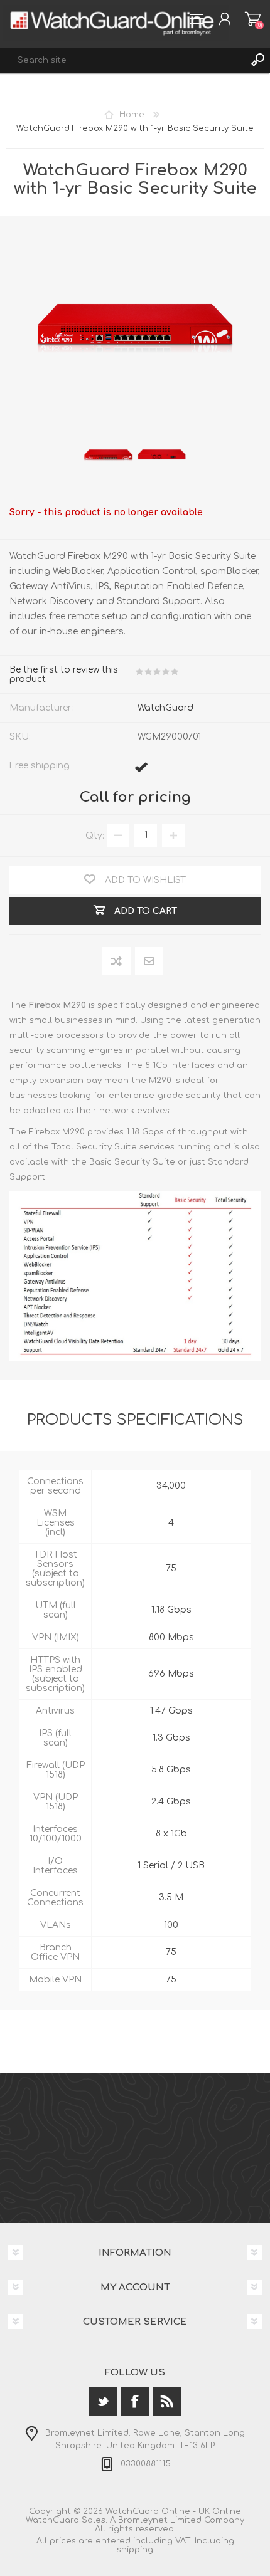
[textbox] (122, 60)
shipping (135, 2550)
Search (257, 60)
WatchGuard (165, 708)
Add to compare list (117, 962)
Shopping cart (253, 19)
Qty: (95, 835)
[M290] (109, 454)
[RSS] (167, 2401)
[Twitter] (103, 2401)
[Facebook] (135, 2401)
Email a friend (149, 962)
